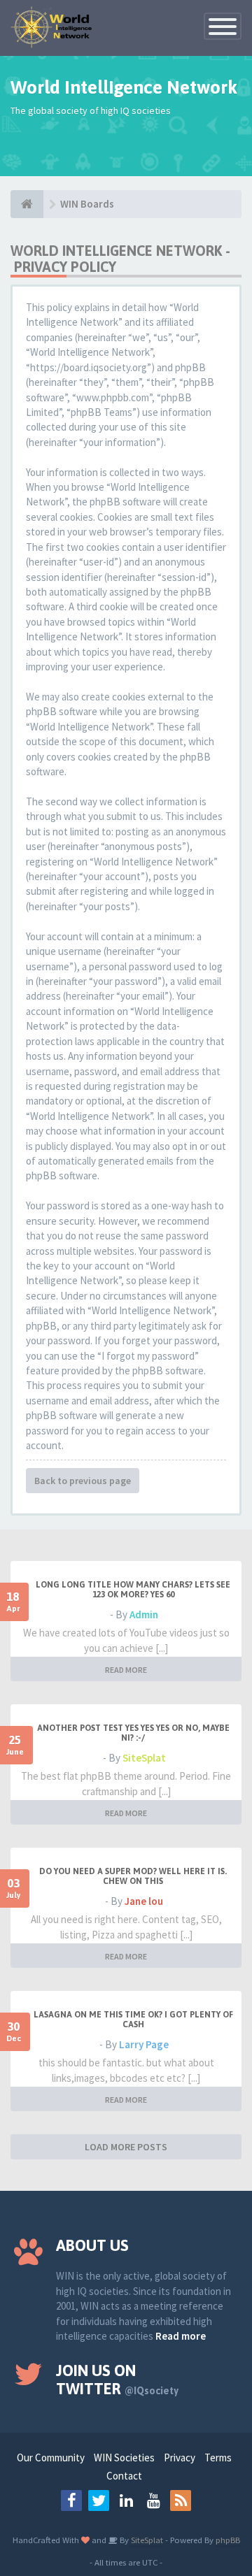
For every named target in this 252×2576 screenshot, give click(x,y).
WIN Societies (124, 2458)
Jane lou (144, 1901)
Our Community (51, 2458)
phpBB (228, 2540)
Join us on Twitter (117, 2380)
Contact (124, 2476)
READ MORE (126, 1670)
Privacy (180, 2458)
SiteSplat (144, 1758)
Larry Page (144, 2044)
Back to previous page (83, 1481)
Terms (218, 2458)
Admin (144, 1614)
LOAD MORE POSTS (126, 2147)
